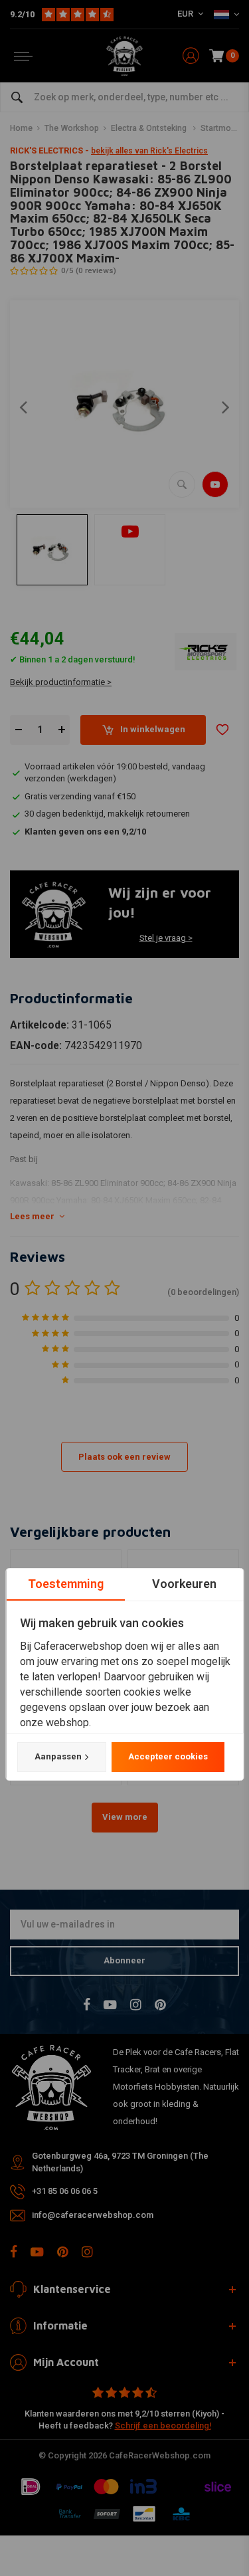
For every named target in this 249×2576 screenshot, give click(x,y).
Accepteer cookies (167, 1756)
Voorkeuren (184, 1584)
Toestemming (65, 1584)
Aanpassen (57, 1756)
